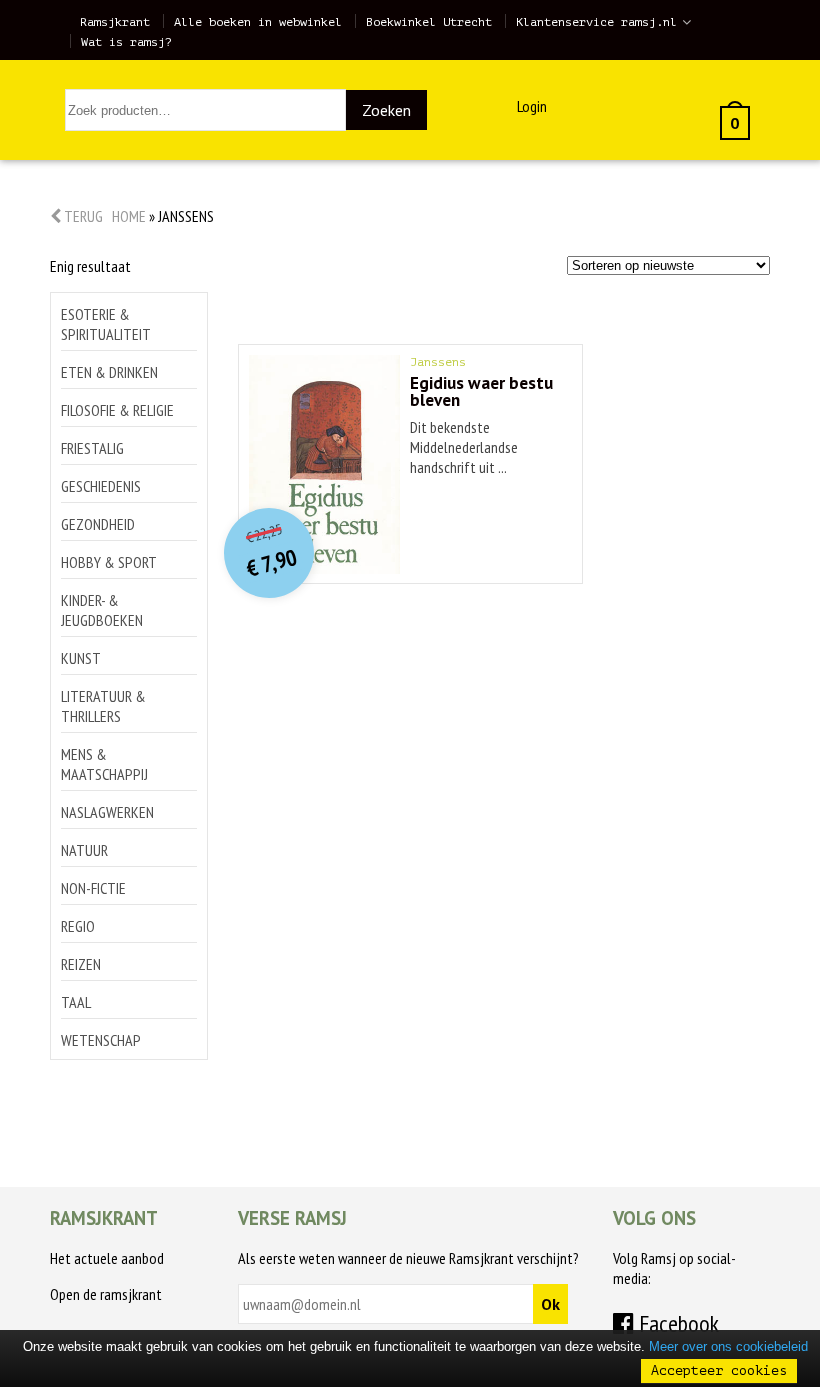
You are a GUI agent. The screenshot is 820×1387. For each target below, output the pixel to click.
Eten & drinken (109, 372)
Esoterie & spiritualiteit (106, 324)
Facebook (676, 1323)
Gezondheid (98, 524)
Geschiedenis (101, 486)
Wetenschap (101, 1040)
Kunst (81, 658)
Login (532, 106)
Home (129, 216)
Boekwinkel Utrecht (429, 22)
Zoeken (386, 110)
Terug (82, 216)
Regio (78, 926)
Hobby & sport (109, 562)
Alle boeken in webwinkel (258, 22)
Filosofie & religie (117, 410)
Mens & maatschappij (104, 764)
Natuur (84, 850)
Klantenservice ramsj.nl (596, 22)
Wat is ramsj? (126, 42)
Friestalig (92, 448)
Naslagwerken (107, 812)
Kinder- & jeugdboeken (102, 610)
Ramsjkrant (115, 22)
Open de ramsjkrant (106, 1294)
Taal (76, 1002)
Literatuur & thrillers (103, 706)
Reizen (81, 964)
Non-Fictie (93, 888)
